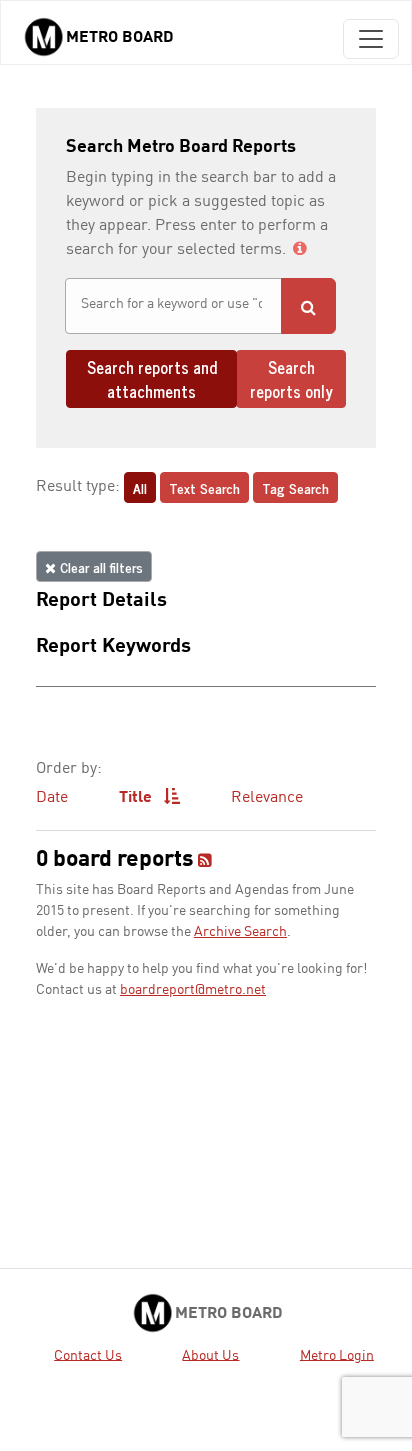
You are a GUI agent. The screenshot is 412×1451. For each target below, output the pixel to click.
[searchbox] (173, 304)
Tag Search (295, 487)
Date (52, 798)
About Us (210, 1355)
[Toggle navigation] (371, 39)
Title (137, 798)
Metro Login (337, 1355)
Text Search (204, 487)
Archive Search (240, 932)
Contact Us (88, 1355)
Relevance (267, 798)
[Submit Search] (308, 306)
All (140, 487)
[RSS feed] (205, 862)
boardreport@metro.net (193, 990)
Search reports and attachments (152, 379)
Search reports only (291, 379)
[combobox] (173, 306)
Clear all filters (99, 566)
